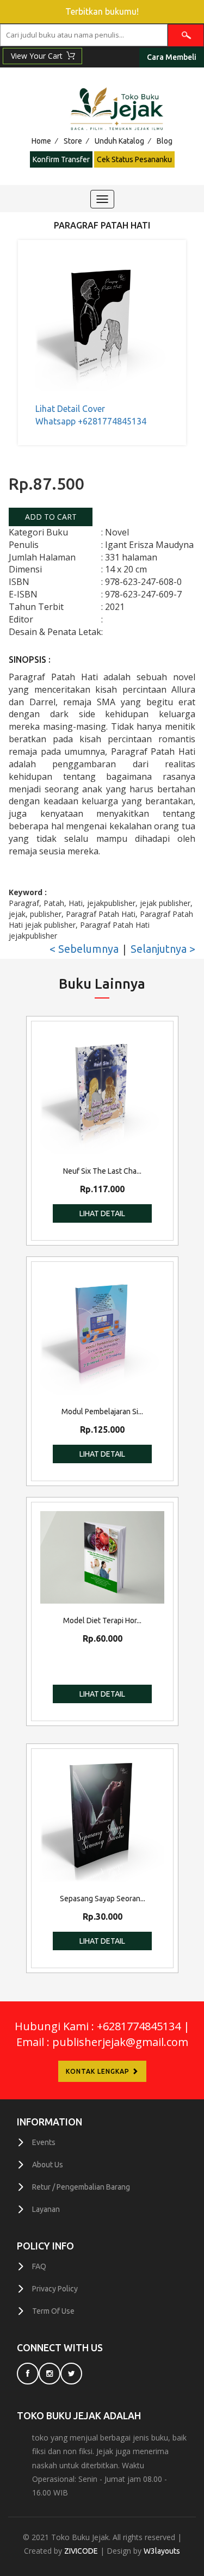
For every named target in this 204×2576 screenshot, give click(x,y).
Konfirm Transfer (61, 159)
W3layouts (162, 2551)
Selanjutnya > (163, 949)
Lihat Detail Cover (70, 409)
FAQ (39, 2266)
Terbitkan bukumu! (102, 11)
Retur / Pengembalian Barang (81, 2187)
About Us (48, 2165)
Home (41, 141)
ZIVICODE (81, 2551)
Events (44, 2142)
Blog (165, 141)
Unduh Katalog (119, 141)
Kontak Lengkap (99, 2071)
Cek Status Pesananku (134, 159)
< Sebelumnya (84, 949)
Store (73, 141)
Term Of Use (53, 2311)
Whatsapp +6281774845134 (91, 421)
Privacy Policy (55, 2289)
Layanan (46, 2209)
